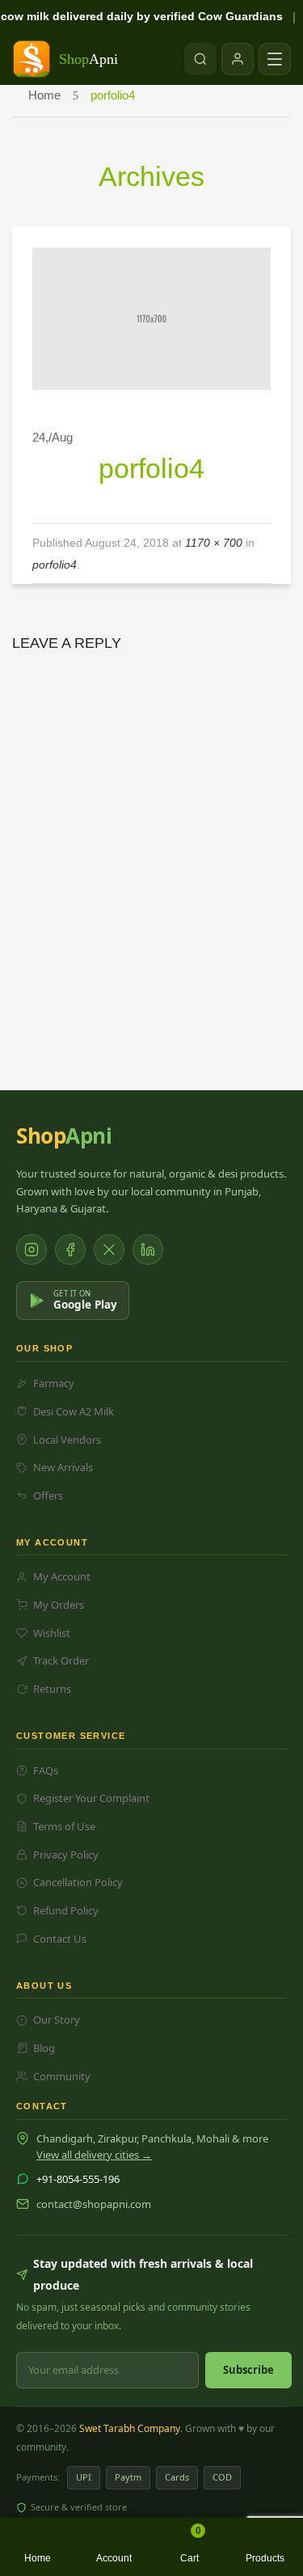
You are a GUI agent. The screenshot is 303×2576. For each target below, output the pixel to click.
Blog (44, 2048)
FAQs (46, 1770)
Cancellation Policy (78, 1882)
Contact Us (60, 1939)
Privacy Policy (66, 1855)
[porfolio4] (151, 317)
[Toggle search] (200, 59)
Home (44, 95)
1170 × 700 (214, 543)
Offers (48, 1495)
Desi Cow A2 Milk (74, 1411)
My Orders (59, 1605)
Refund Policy (66, 1910)
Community (62, 2076)
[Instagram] (32, 1250)
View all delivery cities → (94, 2155)
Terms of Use (64, 1826)
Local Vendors (67, 1440)
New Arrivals (63, 1467)
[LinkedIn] (148, 1250)
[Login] (238, 59)
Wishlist (52, 1633)
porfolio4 (55, 565)
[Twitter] (109, 1250)
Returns (52, 1689)
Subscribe (248, 2370)
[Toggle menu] (275, 59)
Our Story (57, 2020)
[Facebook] (70, 1250)
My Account (62, 1576)
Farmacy (54, 1383)
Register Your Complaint (91, 1798)
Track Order (61, 1660)
